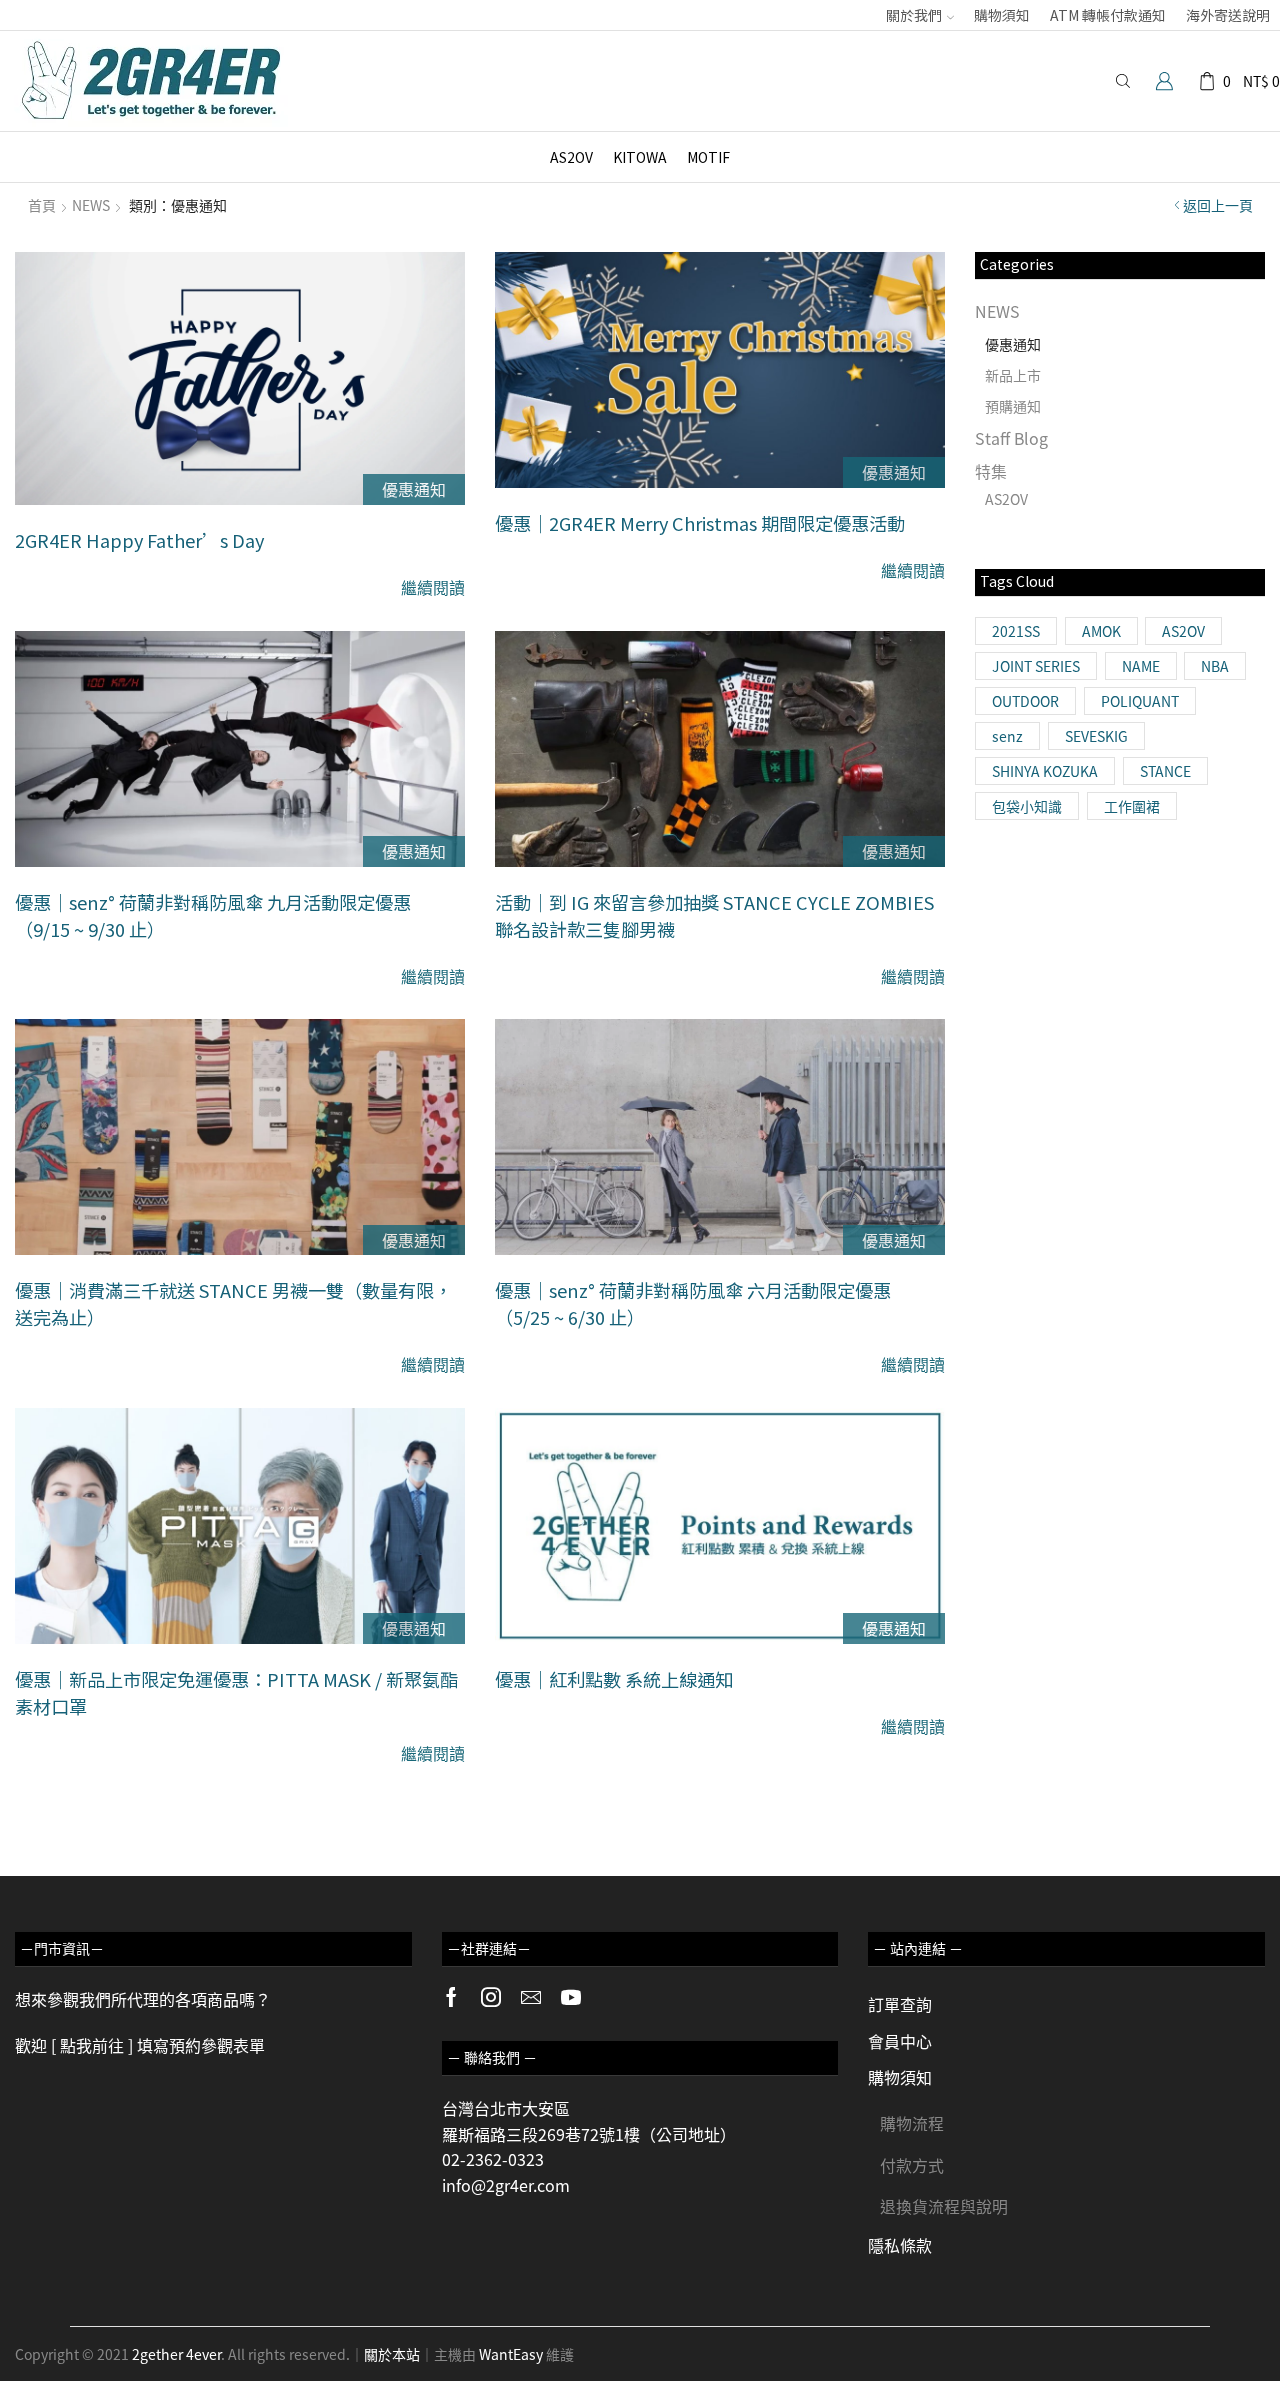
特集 (991, 471)
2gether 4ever (176, 2354)
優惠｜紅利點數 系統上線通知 (614, 1679)
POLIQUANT (1140, 701)
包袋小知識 (1027, 806)
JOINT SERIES (1036, 666)
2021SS (1016, 631)
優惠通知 (414, 489)
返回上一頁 (1218, 205)
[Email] (531, 1997)
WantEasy (511, 2354)
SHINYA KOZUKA (1045, 771)
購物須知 (1002, 15)
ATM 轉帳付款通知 (1108, 15)
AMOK (1101, 631)
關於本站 (392, 2354)
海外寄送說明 (1228, 15)
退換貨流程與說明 (944, 2206)
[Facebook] (451, 1997)
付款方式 (912, 2165)
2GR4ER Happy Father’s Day (139, 540)
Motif (708, 157)
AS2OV (571, 157)
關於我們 (914, 15)
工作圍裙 (1132, 806)
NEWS (91, 205)
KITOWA (640, 157)
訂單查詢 (900, 2004)
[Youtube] (571, 1997)
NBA (1215, 666)
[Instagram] (491, 1997)
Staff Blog (1011, 438)
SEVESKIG (1096, 736)
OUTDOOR (1025, 701)
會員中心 (900, 2041)
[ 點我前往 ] (92, 2045)
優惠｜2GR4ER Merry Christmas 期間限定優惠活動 (700, 523)
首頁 (42, 205)
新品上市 (1013, 375)
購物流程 (912, 2123)
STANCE (1165, 771)
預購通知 (1013, 406)
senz (1007, 736)
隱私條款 (900, 2245)
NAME (1141, 666)
